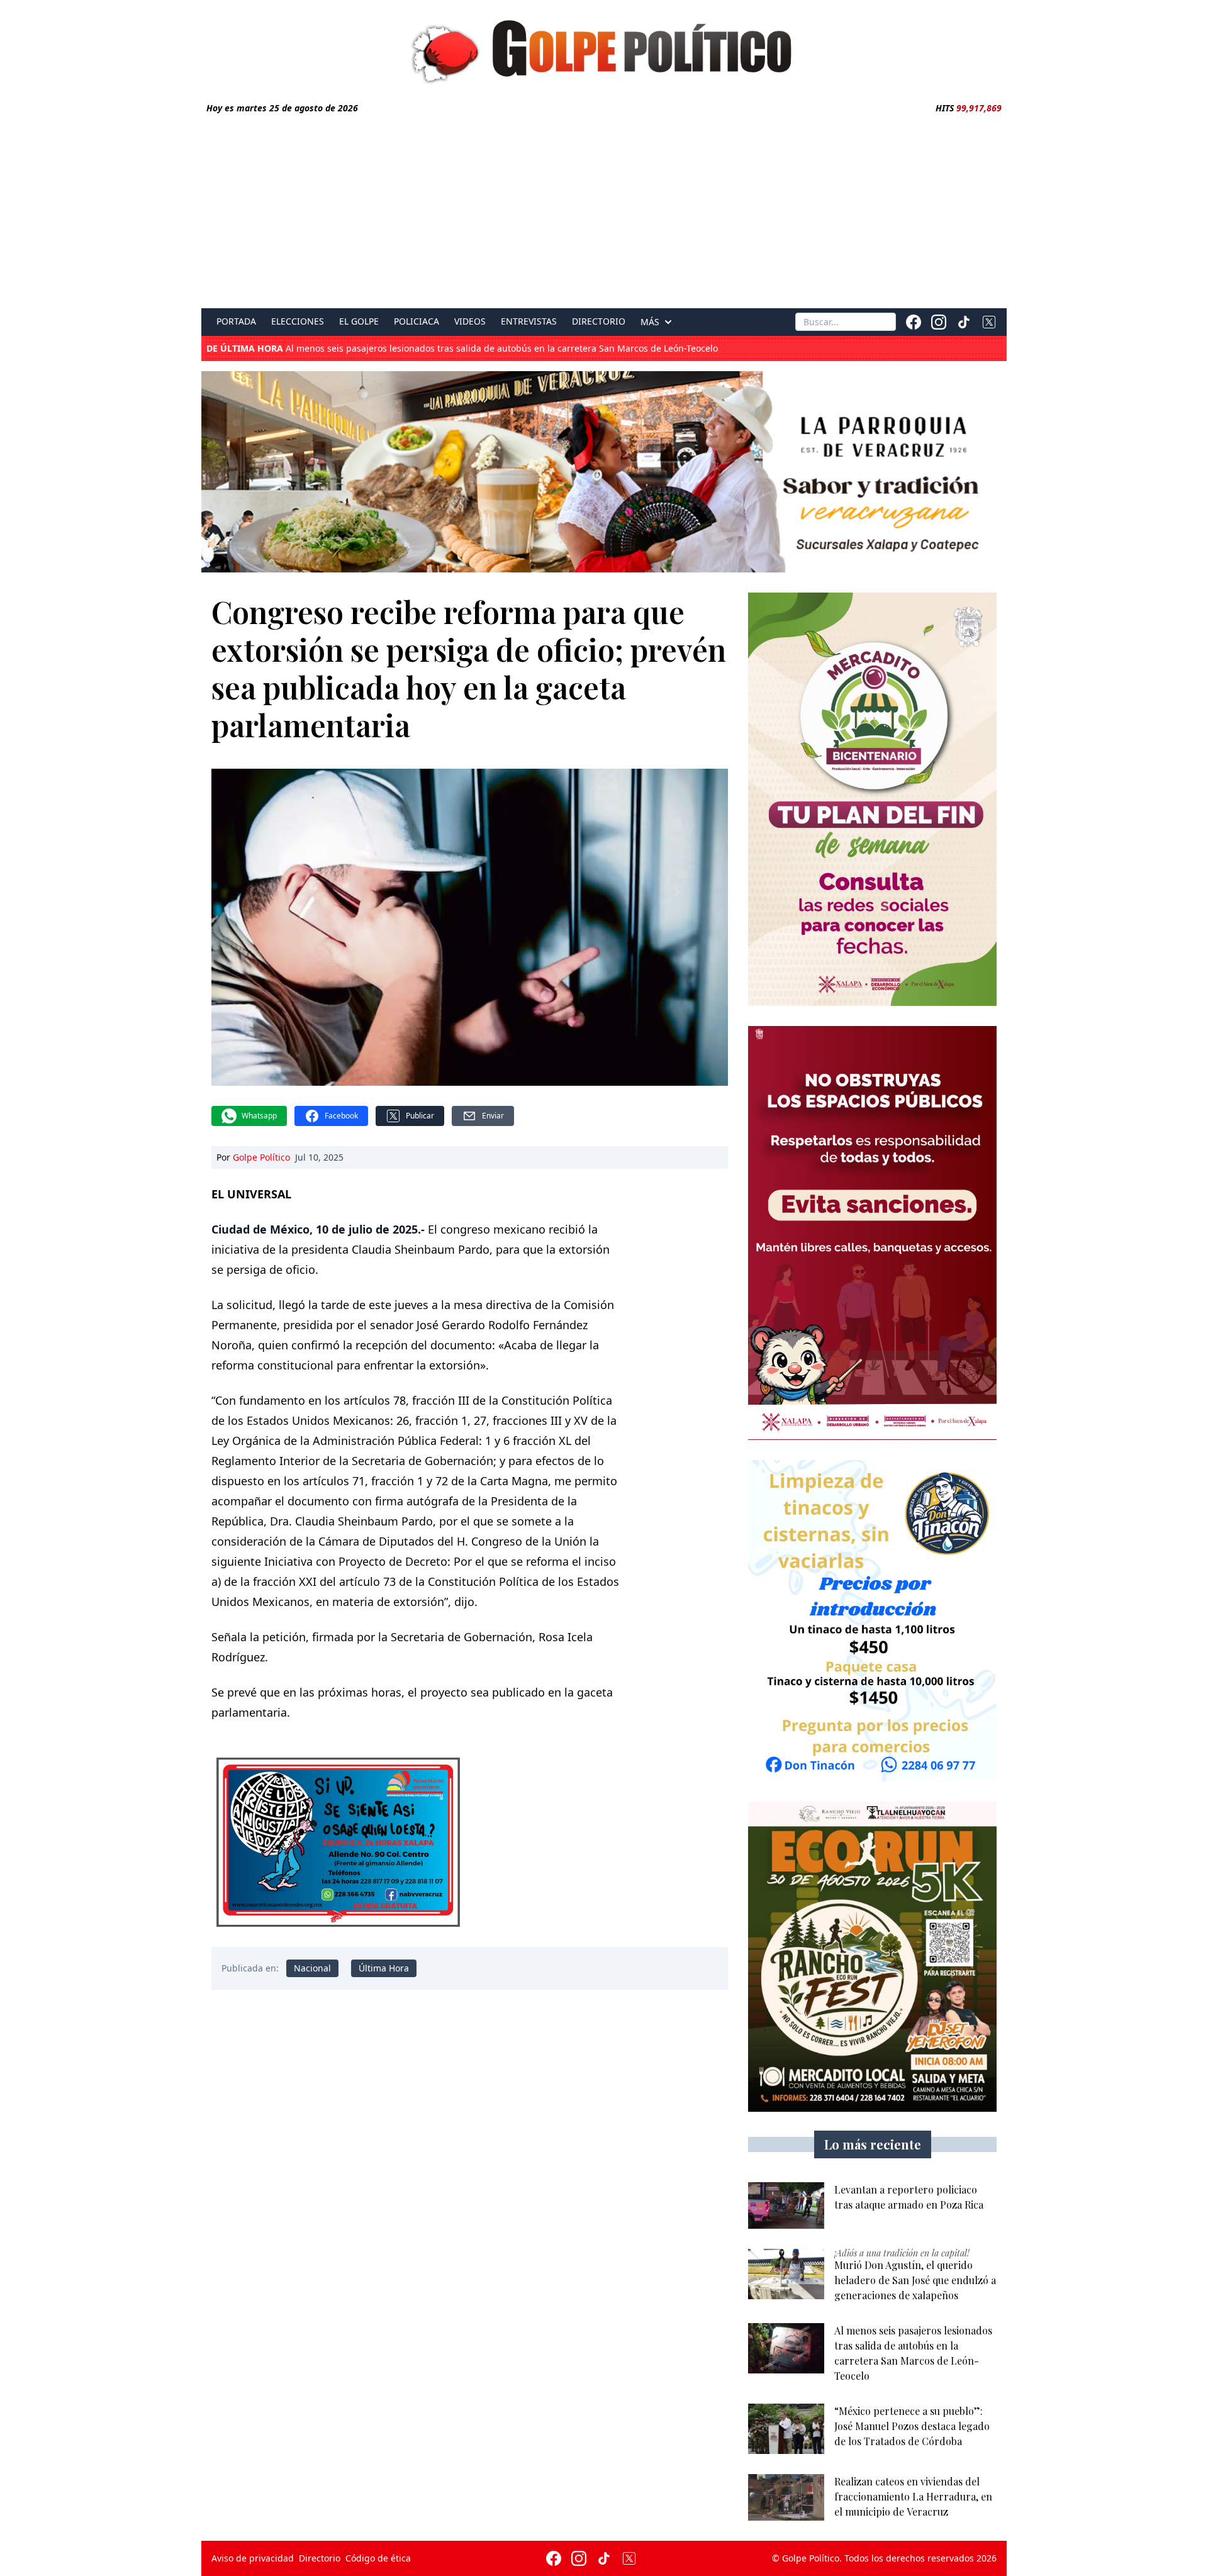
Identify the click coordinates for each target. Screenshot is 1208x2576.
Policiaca (417, 321)
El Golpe (359, 321)
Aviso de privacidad (253, 2558)
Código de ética (378, 2558)
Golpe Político (261, 1157)
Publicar (420, 1116)
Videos (470, 321)
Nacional (312, 1968)
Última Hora (384, 1968)
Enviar (493, 1116)
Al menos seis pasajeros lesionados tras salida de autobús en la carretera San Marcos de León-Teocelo (462, 348)
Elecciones (298, 321)
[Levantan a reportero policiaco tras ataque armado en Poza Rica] (786, 2205)
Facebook (341, 1116)
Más (650, 322)
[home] (604, 48)
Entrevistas (529, 321)
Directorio (599, 321)
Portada (236, 321)
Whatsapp (259, 1116)
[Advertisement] (604, 209)
